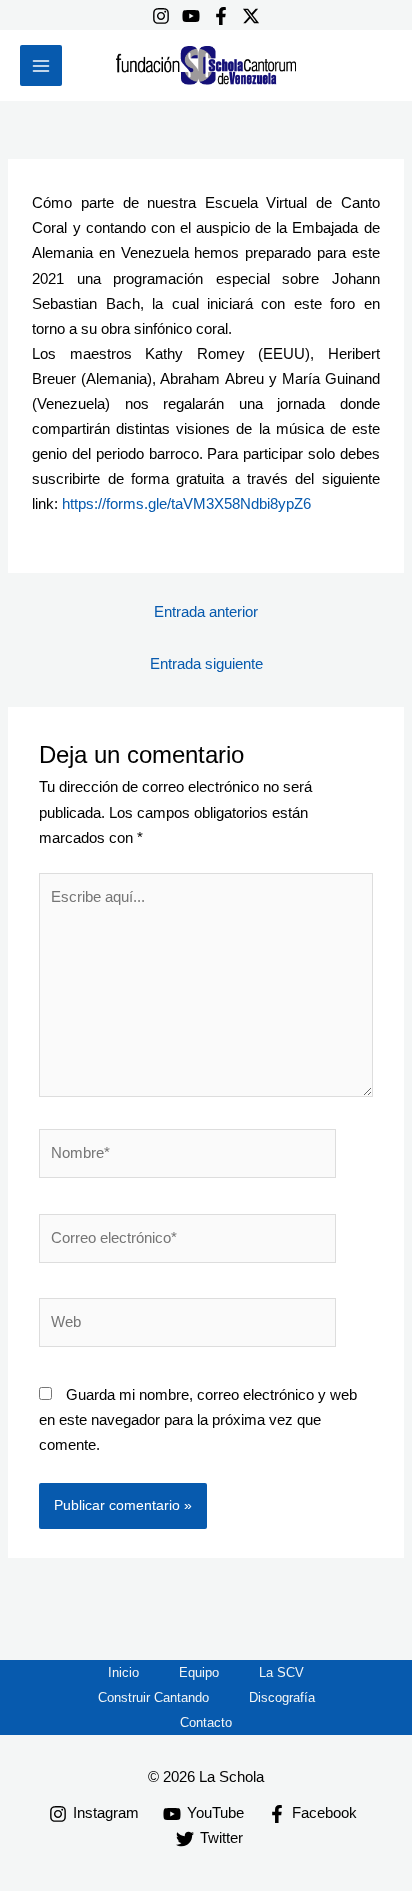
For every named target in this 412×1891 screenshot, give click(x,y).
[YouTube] (191, 16)
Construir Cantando (153, 1697)
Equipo (199, 1672)
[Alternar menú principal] (41, 66)
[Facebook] (221, 16)
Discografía (282, 1697)
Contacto (206, 1722)
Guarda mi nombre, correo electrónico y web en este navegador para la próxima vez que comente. (198, 1420)
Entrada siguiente (206, 664)
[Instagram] (161, 16)
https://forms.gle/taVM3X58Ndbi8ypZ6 (186, 504)
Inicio (123, 1672)
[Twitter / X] (251, 16)
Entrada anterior (206, 612)
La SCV (281, 1672)
